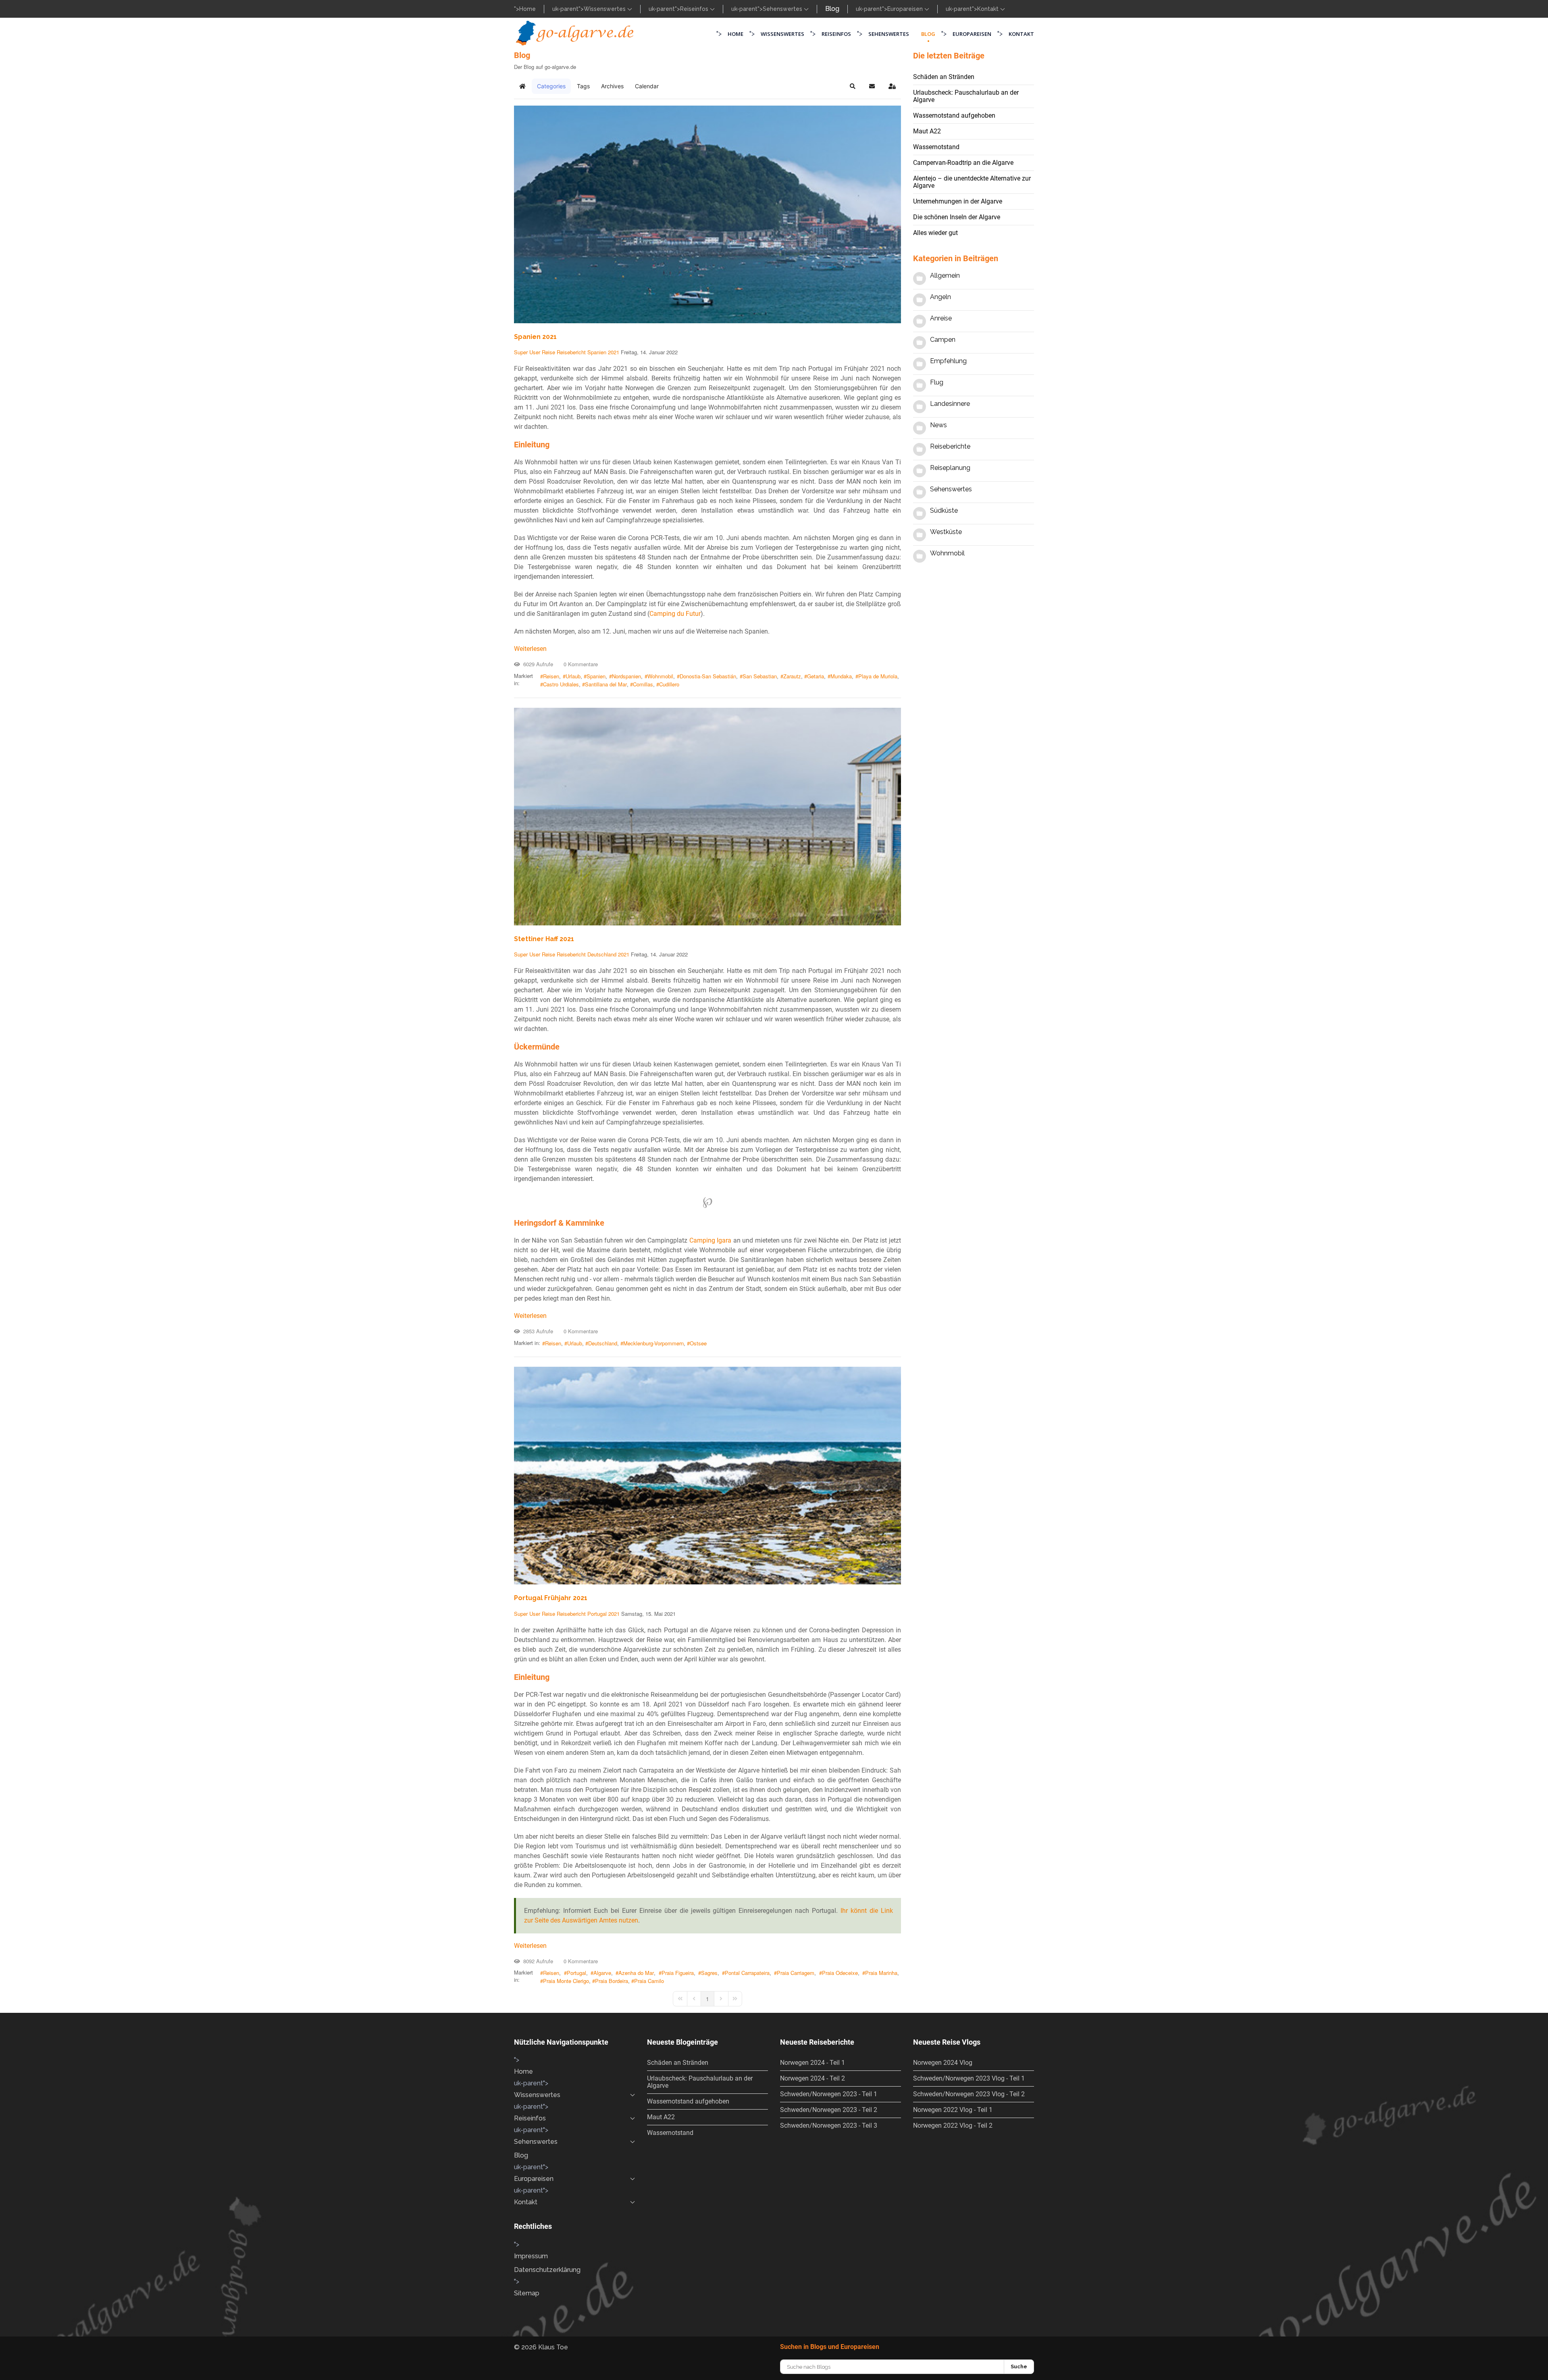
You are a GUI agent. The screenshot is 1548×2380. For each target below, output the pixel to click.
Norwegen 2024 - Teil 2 (812, 2078)
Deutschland (602, 954)
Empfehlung (948, 361)
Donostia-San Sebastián (708, 676)
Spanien (597, 352)
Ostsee (698, 1343)
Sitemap (527, 2293)
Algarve (602, 1973)
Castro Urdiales (561, 684)
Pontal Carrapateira (747, 1973)
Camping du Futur (675, 614)
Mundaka (841, 676)
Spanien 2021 (535, 337)
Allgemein (945, 275)
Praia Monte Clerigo (566, 1981)
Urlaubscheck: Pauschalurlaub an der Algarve (966, 96)
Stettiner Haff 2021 (544, 939)
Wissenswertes (605, 9)
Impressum (531, 2256)
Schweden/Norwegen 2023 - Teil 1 (829, 2094)
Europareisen (906, 9)
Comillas (643, 684)
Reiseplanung (950, 468)
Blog (832, 9)
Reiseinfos (695, 9)
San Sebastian (760, 676)
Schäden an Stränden (944, 77)
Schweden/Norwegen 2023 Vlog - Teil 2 (969, 2094)
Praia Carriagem (796, 1973)
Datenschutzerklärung (547, 2270)
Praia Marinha (881, 1973)
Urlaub (573, 676)
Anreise (941, 318)
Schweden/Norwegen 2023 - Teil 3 (829, 2125)
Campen (943, 340)
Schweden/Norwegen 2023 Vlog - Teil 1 (969, 2078)
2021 (614, 352)
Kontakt (989, 9)
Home (527, 9)
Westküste (946, 532)
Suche (1019, 2366)
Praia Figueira (678, 1973)
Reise (548, 352)
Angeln (940, 297)
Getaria (816, 676)
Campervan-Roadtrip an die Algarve (963, 163)
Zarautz (792, 676)
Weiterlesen (530, 649)
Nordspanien (626, 676)
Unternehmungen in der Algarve (958, 201)
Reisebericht (571, 352)
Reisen (551, 676)
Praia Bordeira (612, 1981)
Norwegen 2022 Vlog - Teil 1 (953, 2110)
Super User (527, 352)
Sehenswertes (783, 9)
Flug (937, 382)
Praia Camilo (649, 1981)
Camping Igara (711, 1240)
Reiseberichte (950, 446)
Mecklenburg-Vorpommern (653, 1343)
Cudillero (669, 684)
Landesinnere (950, 404)
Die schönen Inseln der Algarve (957, 217)
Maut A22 (927, 131)
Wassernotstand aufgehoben (954, 115)
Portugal (597, 1614)
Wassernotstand (936, 147)
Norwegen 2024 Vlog (943, 2063)
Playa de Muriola (878, 676)
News (938, 425)
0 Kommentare (579, 664)
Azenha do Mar (636, 1973)
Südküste (944, 510)
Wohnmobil (660, 676)
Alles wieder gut (935, 233)
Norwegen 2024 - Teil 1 (812, 2063)
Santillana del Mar (606, 684)
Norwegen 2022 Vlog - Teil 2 (953, 2125)
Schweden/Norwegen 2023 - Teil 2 (829, 2110)
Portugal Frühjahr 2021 (551, 1598)
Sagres (709, 1973)
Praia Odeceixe (840, 1973)
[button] (853, 86)
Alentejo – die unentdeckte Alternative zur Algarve (972, 182)
